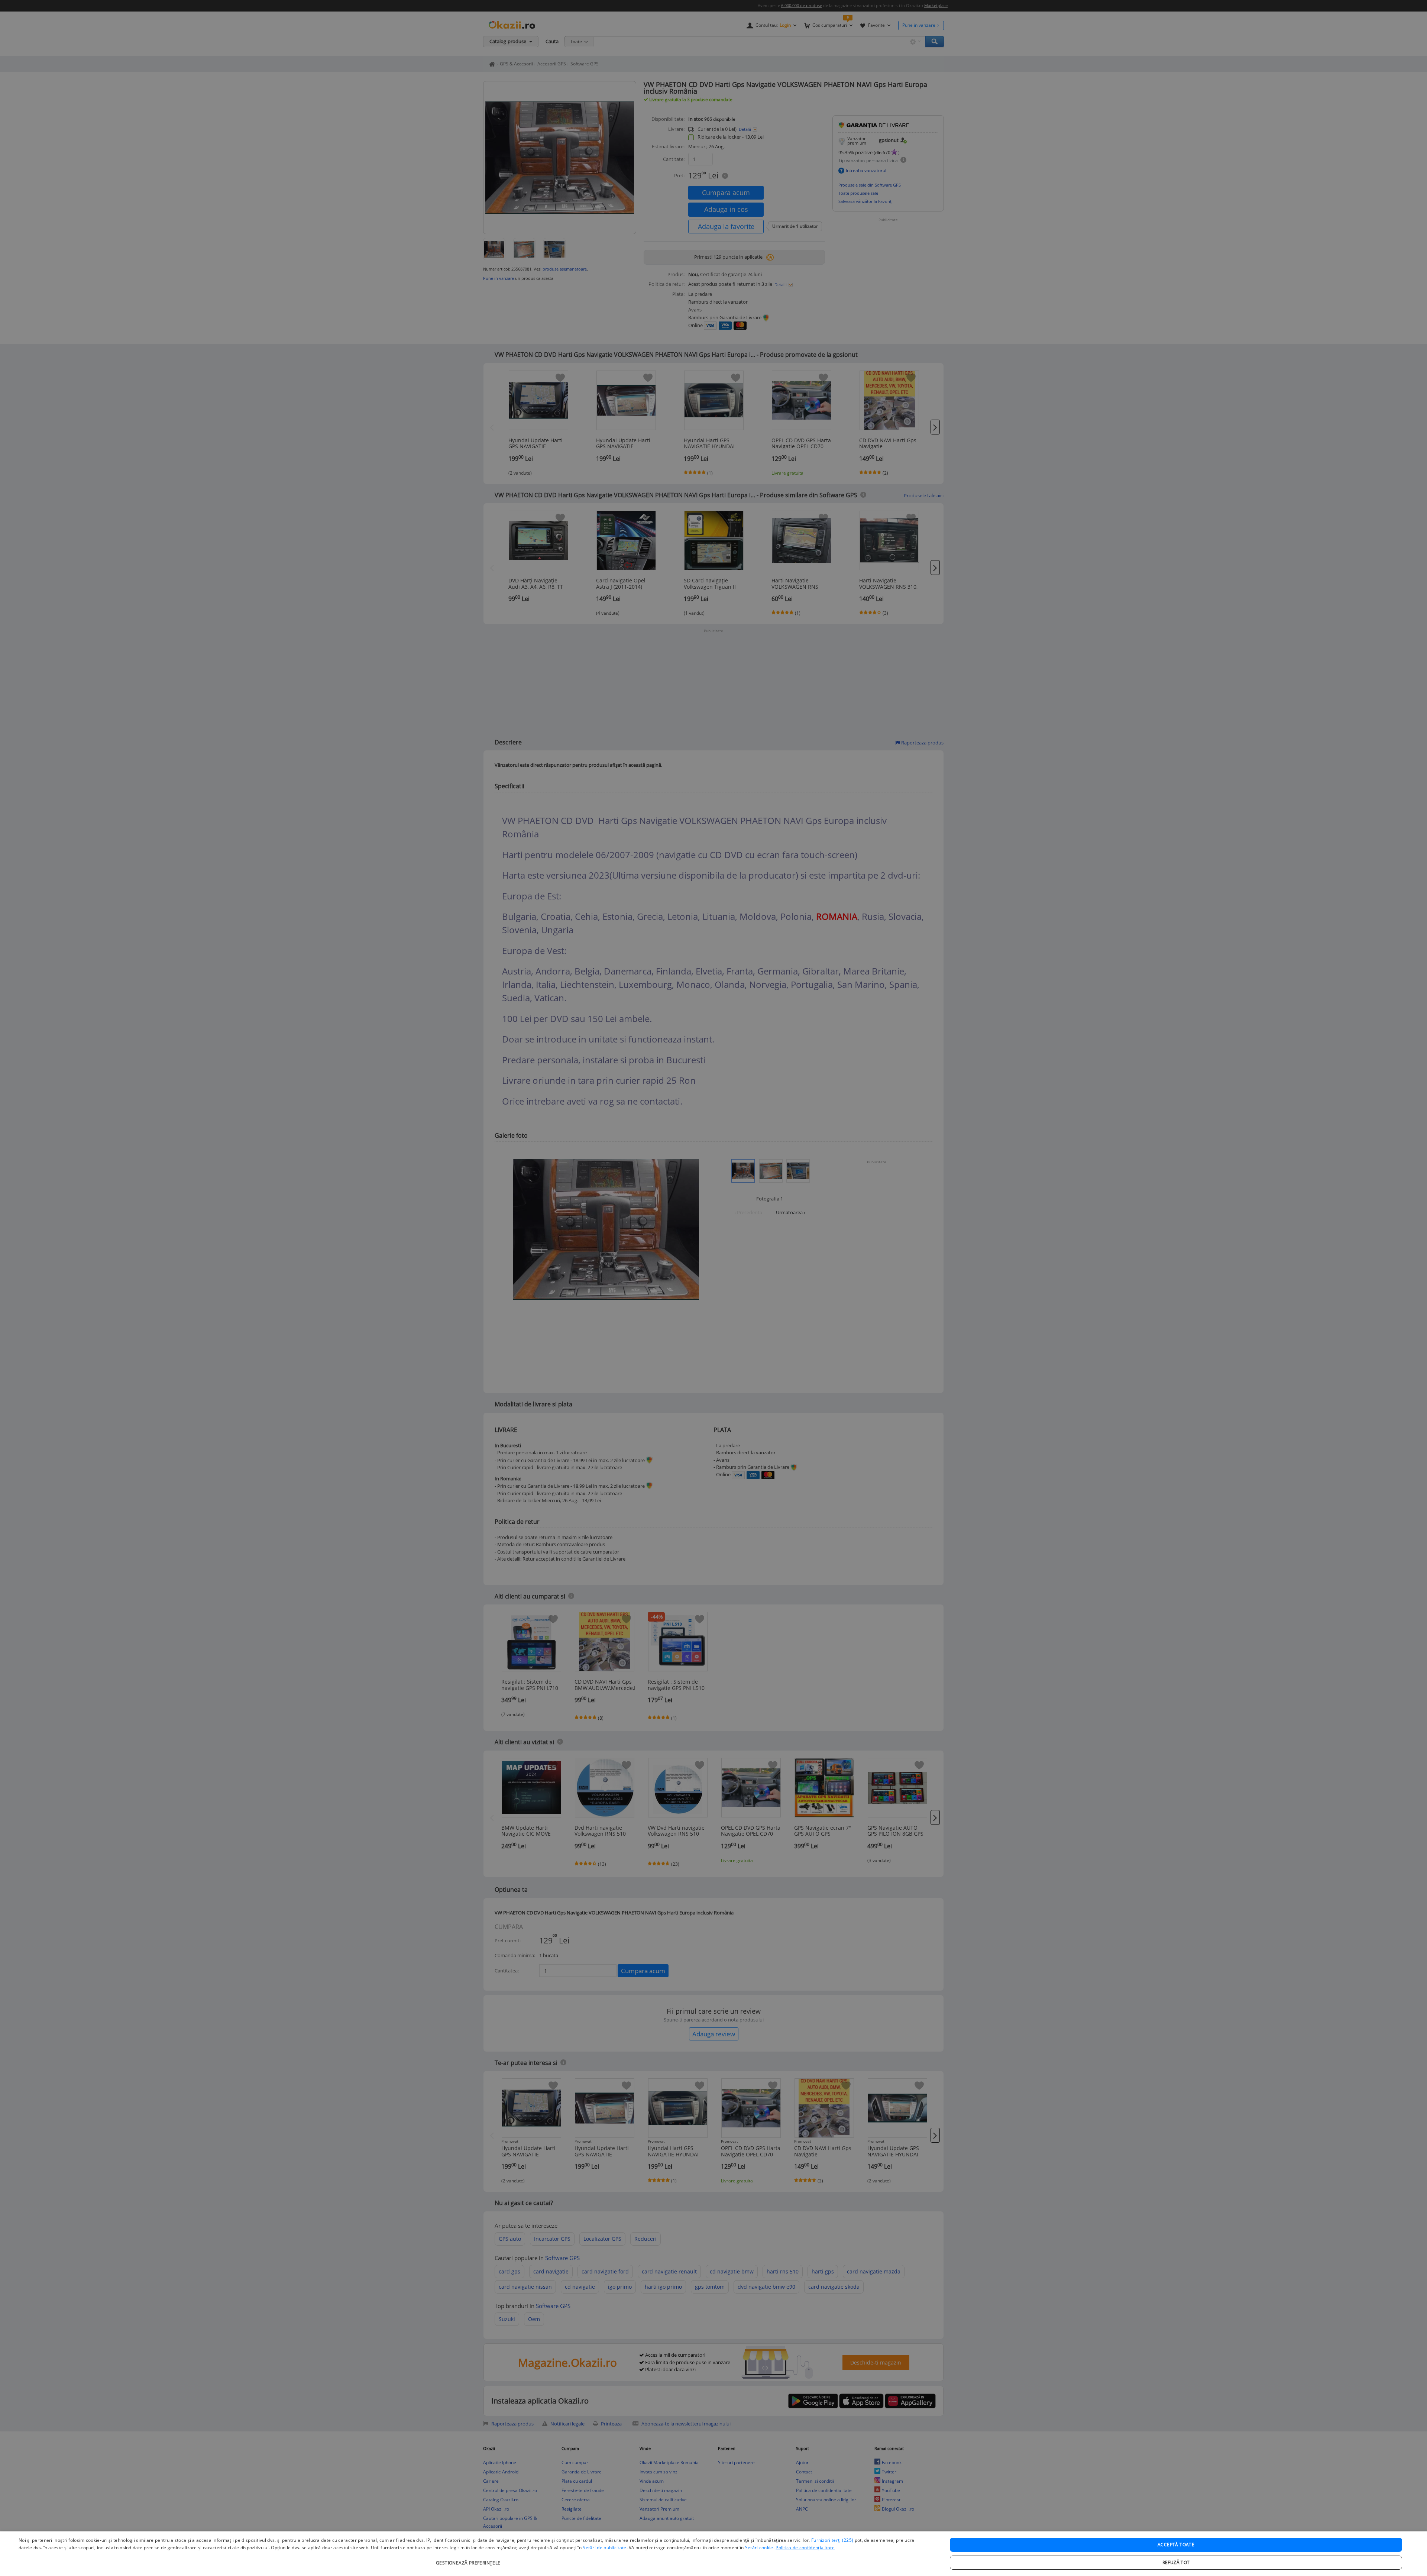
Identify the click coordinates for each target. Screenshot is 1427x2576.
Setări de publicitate (604, 2548)
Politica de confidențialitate (805, 2548)
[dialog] (713, 2554)
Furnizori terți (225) (832, 2540)
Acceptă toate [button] (1176, 2545)
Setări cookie (759, 2548)
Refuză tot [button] (1176, 2562)
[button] (469, 2559)
